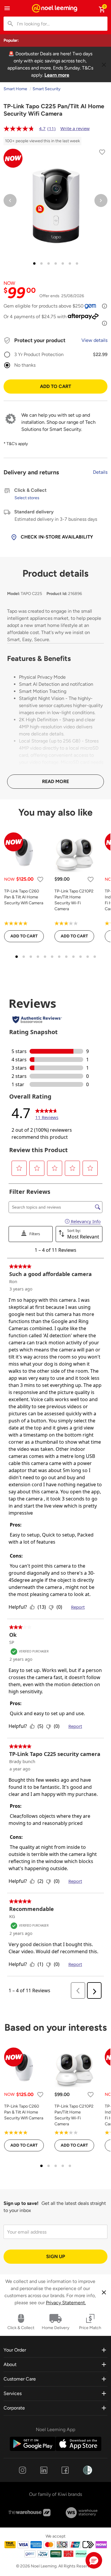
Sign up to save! (21, 2203)
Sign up (56, 2256)
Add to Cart (55, 386)
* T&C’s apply (16, 444)
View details (94, 340)
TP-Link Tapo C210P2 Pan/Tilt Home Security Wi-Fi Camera (74, 900)
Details (100, 472)
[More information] (104, 306)
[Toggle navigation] (7, 8)
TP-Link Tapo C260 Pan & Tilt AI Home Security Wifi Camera (24, 897)
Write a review (75, 128)
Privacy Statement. (66, 2303)
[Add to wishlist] (102, 153)
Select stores (27, 498)
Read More (55, 781)
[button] (94, 2560)
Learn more (57, 75)
